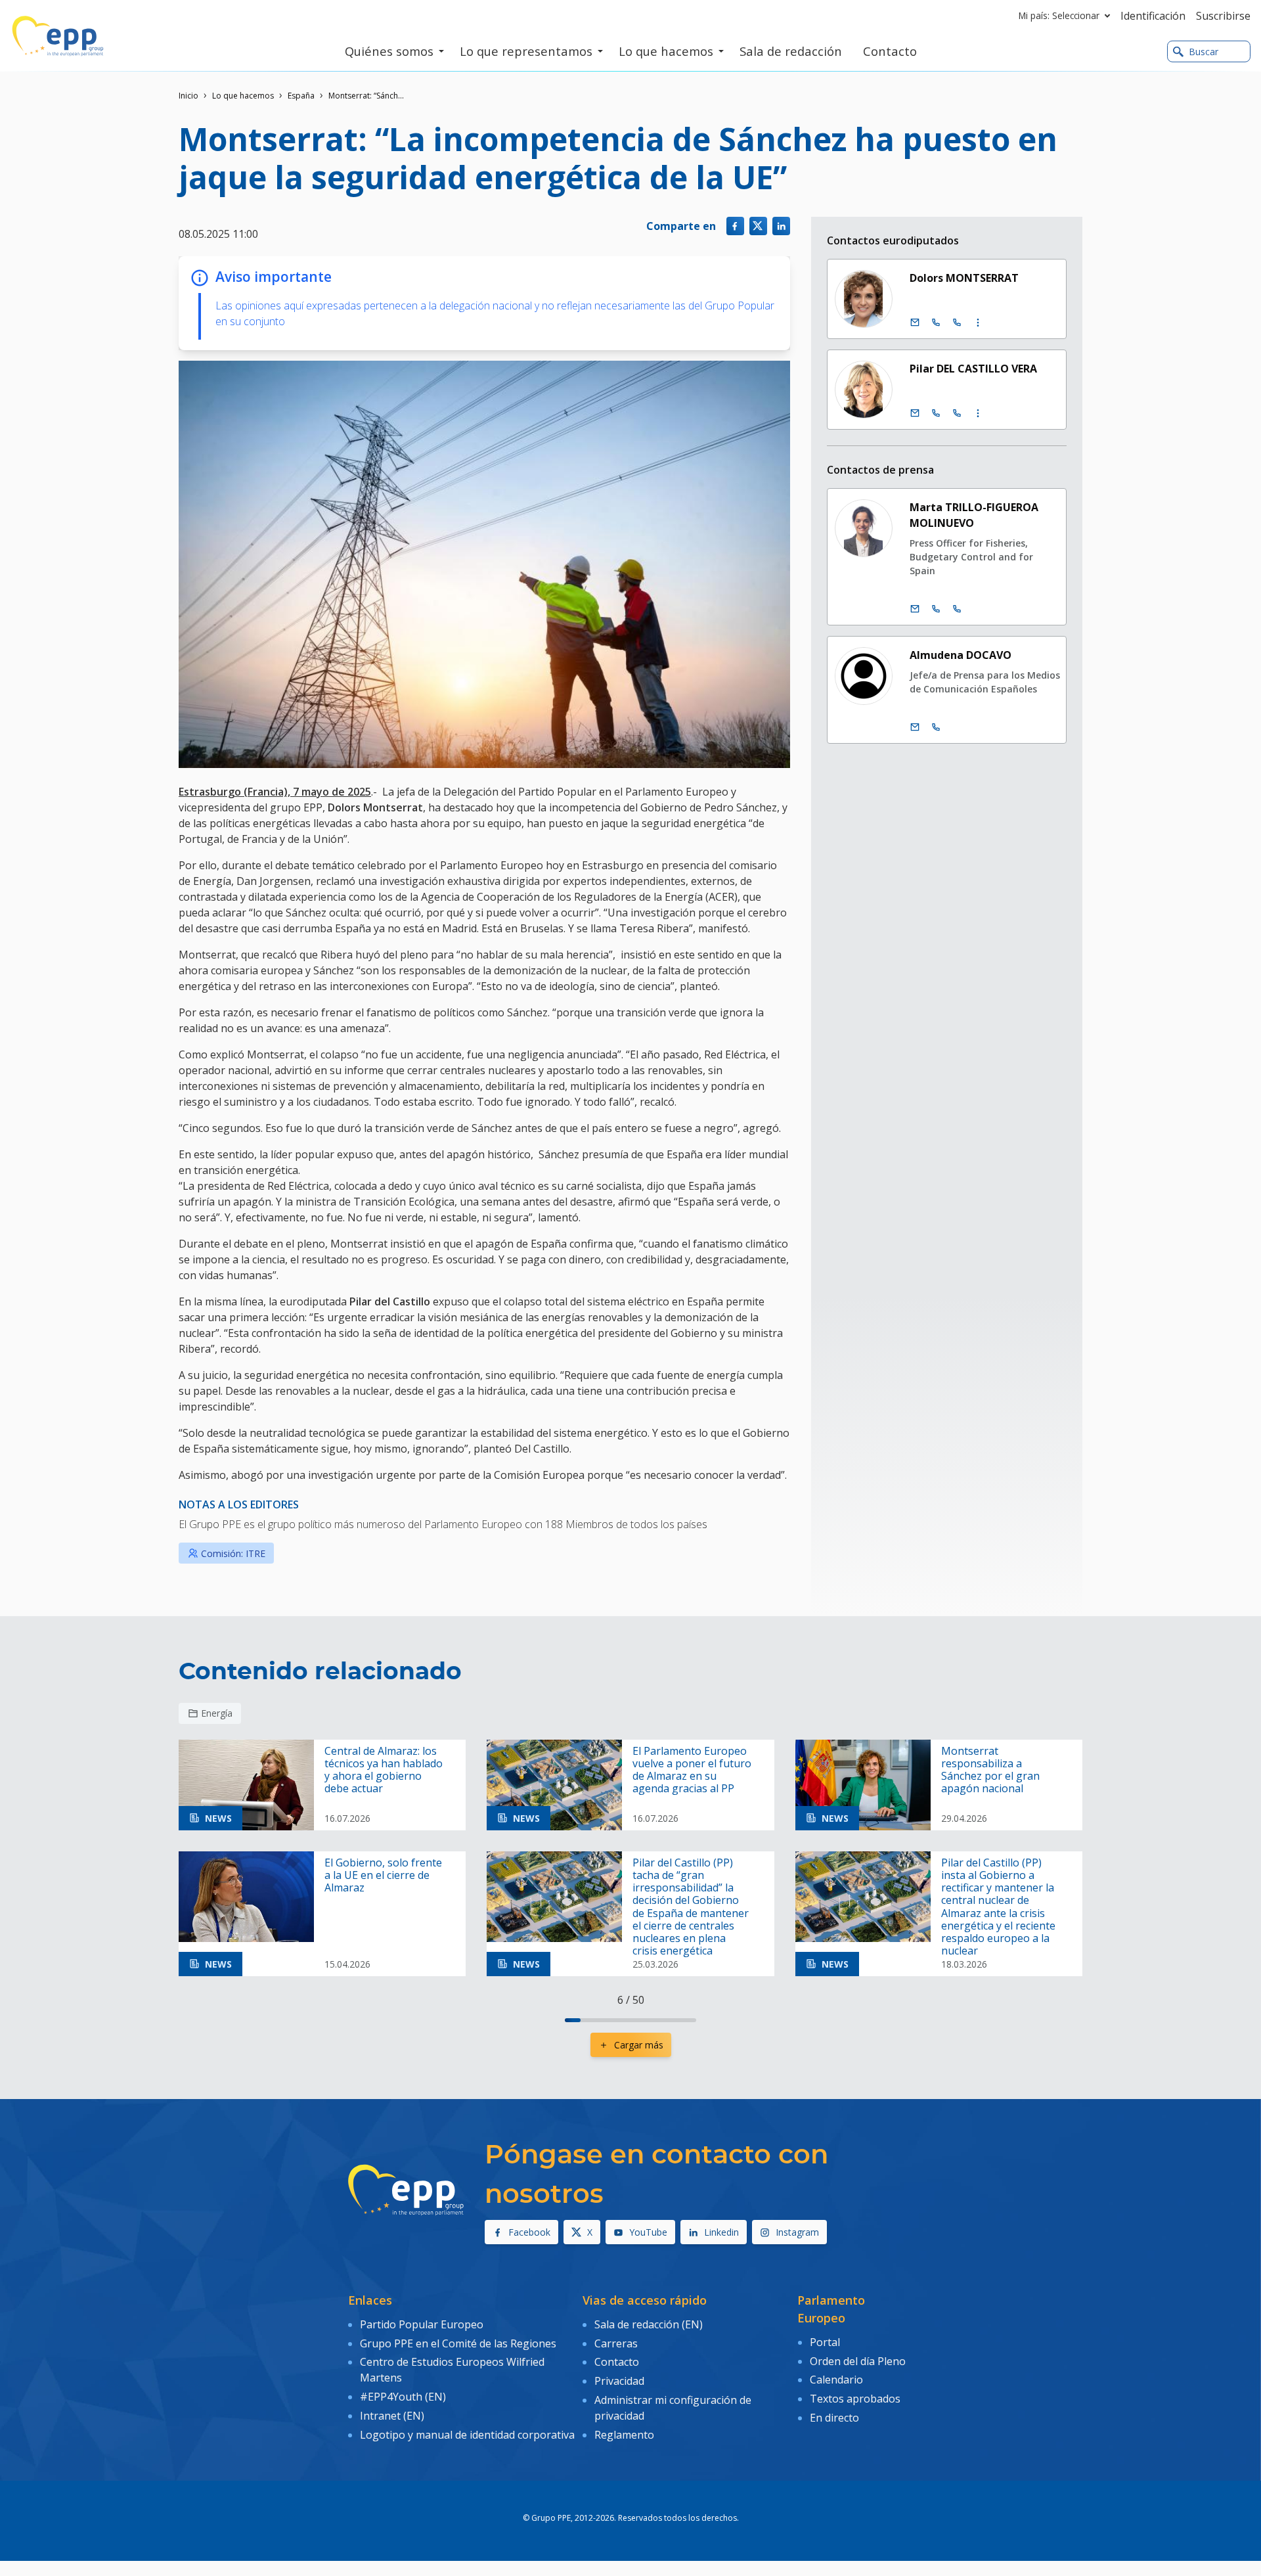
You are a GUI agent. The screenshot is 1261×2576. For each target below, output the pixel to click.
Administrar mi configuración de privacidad (673, 2408)
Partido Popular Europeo (422, 2324)
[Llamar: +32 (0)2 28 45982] (936, 413)
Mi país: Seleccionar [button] (1059, 15)
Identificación (1153, 16)
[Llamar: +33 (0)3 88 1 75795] (957, 323)
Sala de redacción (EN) (649, 2324)
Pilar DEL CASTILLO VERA (973, 369)
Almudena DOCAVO (961, 655)
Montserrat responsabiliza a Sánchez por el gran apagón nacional (990, 1770)
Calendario (836, 2380)
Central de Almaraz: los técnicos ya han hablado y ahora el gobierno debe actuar (384, 1770)
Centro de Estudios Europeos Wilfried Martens (452, 2370)
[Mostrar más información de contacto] (978, 323)
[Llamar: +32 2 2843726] (936, 727)
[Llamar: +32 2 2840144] (936, 609)
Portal (825, 2342)
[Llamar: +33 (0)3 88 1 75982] (957, 413)
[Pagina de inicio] (58, 36)
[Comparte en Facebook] (735, 226)
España (301, 96)
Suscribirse (1223, 16)
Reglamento (624, 2435)
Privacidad (619, 2381)
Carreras (616, 2343)
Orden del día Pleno (858, 2361)
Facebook (529, 2232)
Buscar (1204, 52)
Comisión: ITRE (233, 1553)
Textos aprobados (855, 2399)
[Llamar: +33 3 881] (957, 609)
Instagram (797, 2232)
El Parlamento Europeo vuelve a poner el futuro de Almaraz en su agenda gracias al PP (692, 1770)
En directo (834, 2418)
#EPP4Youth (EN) (403, 2397)
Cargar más (639, 2045)
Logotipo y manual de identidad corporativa (467, 2435)
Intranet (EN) (392, 2416)
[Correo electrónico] (915, 323)
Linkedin (721, 2232)
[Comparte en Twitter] (758, 226)
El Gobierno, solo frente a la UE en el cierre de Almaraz (383, 1876)
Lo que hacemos (243, 96)
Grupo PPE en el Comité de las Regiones (458, 2343)
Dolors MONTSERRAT (964, 278)
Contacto (617, 2362)
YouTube (648, 2232)
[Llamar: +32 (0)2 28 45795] (936, 323)
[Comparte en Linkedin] (781, 226)
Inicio (188, 96)
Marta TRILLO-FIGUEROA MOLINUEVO (974, 515)
